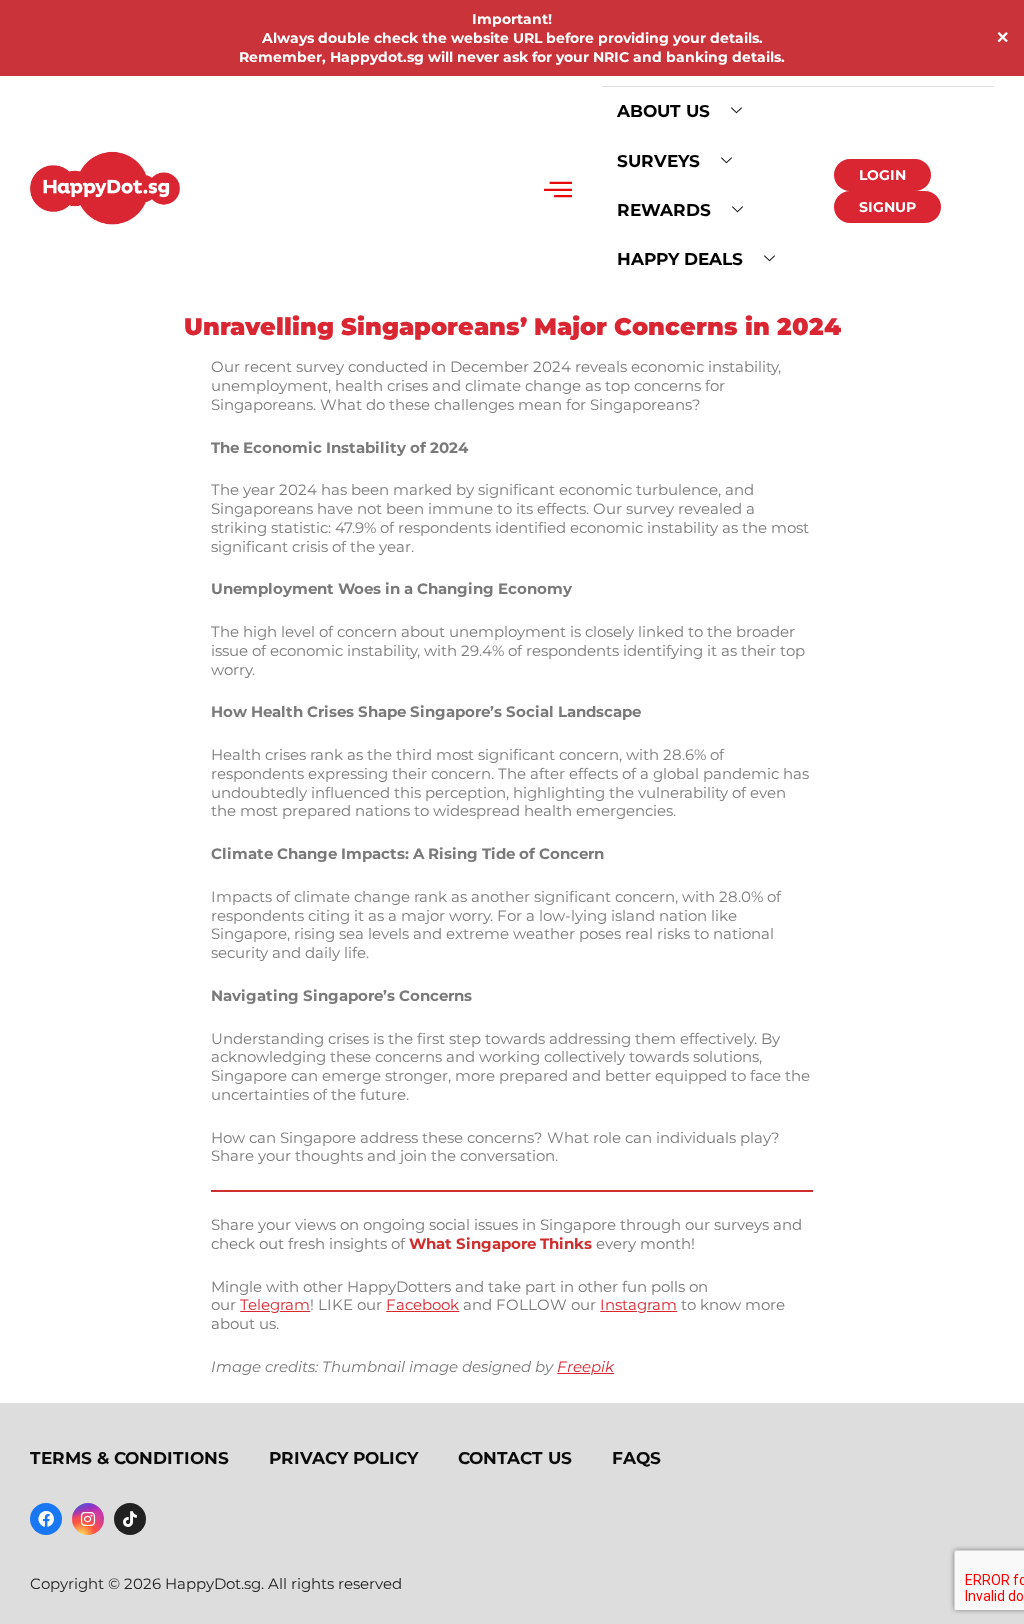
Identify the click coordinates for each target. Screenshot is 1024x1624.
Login (882, 175)
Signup (887, 207)
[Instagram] (88, 1519)
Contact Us (515, 1458)
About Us (663, 111)
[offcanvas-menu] (558, 190)
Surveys (658, 161)
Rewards (664, 210)
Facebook (422, 1304)
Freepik (585, 1366)
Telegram (275, 1304)
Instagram (638, 1304)
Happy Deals (680, 259)
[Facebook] (46, 1519)
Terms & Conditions (129, 1458)
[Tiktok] (130, 1519)
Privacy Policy (343, 1458)
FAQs (636, 1458)
